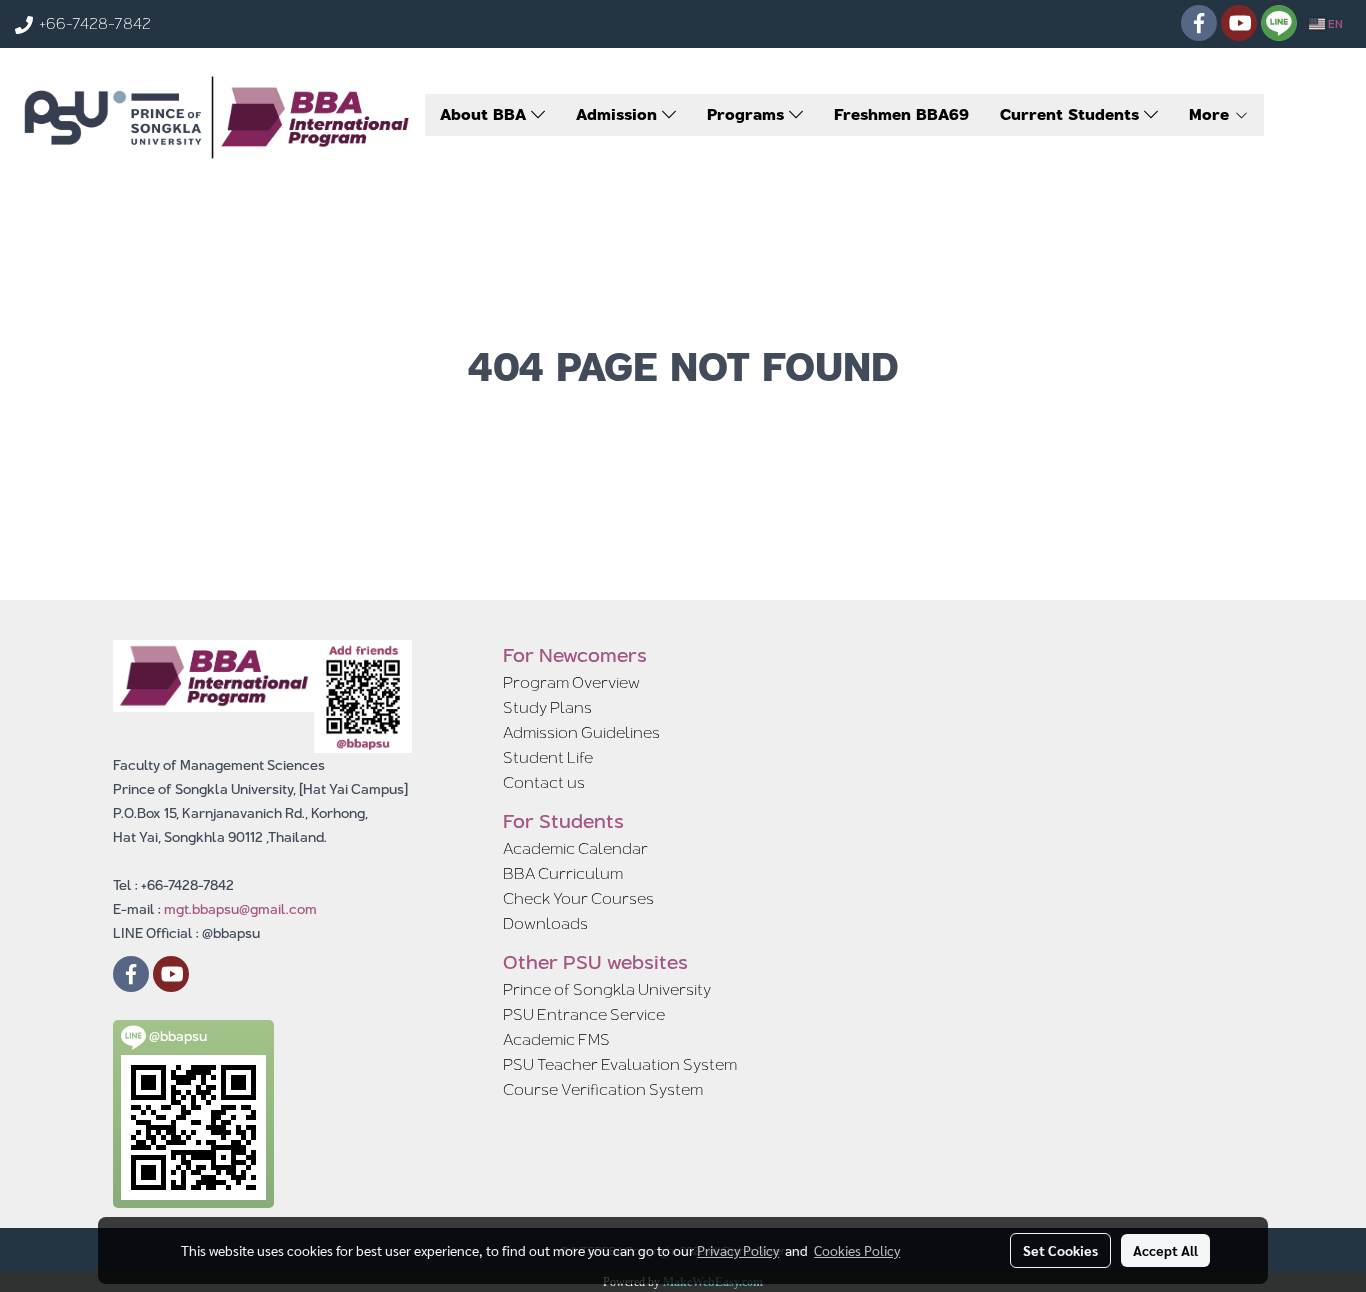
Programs (748, 114)
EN (1334, 24)
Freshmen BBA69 (901, 114)
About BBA (485, 114)
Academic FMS (556, 1039)
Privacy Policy (738, 1250)
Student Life (548, 757)
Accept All (1165, 1250)
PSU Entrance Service (584, 1014)
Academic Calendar (575, 848)
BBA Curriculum (563, 873)
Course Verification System (603, 1089)
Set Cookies (1060, 1250)
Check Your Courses (578, 898)
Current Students (1072, 114)
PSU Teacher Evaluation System (620, 1064)
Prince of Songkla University (607, 989)
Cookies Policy (857, 1250)
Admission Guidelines (581, 732)
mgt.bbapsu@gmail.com (240, 909)
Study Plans (547, 707)
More (1211, 114)
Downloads (545, 923)
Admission (619, 114)
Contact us (544, 782)
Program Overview (571, 682)
